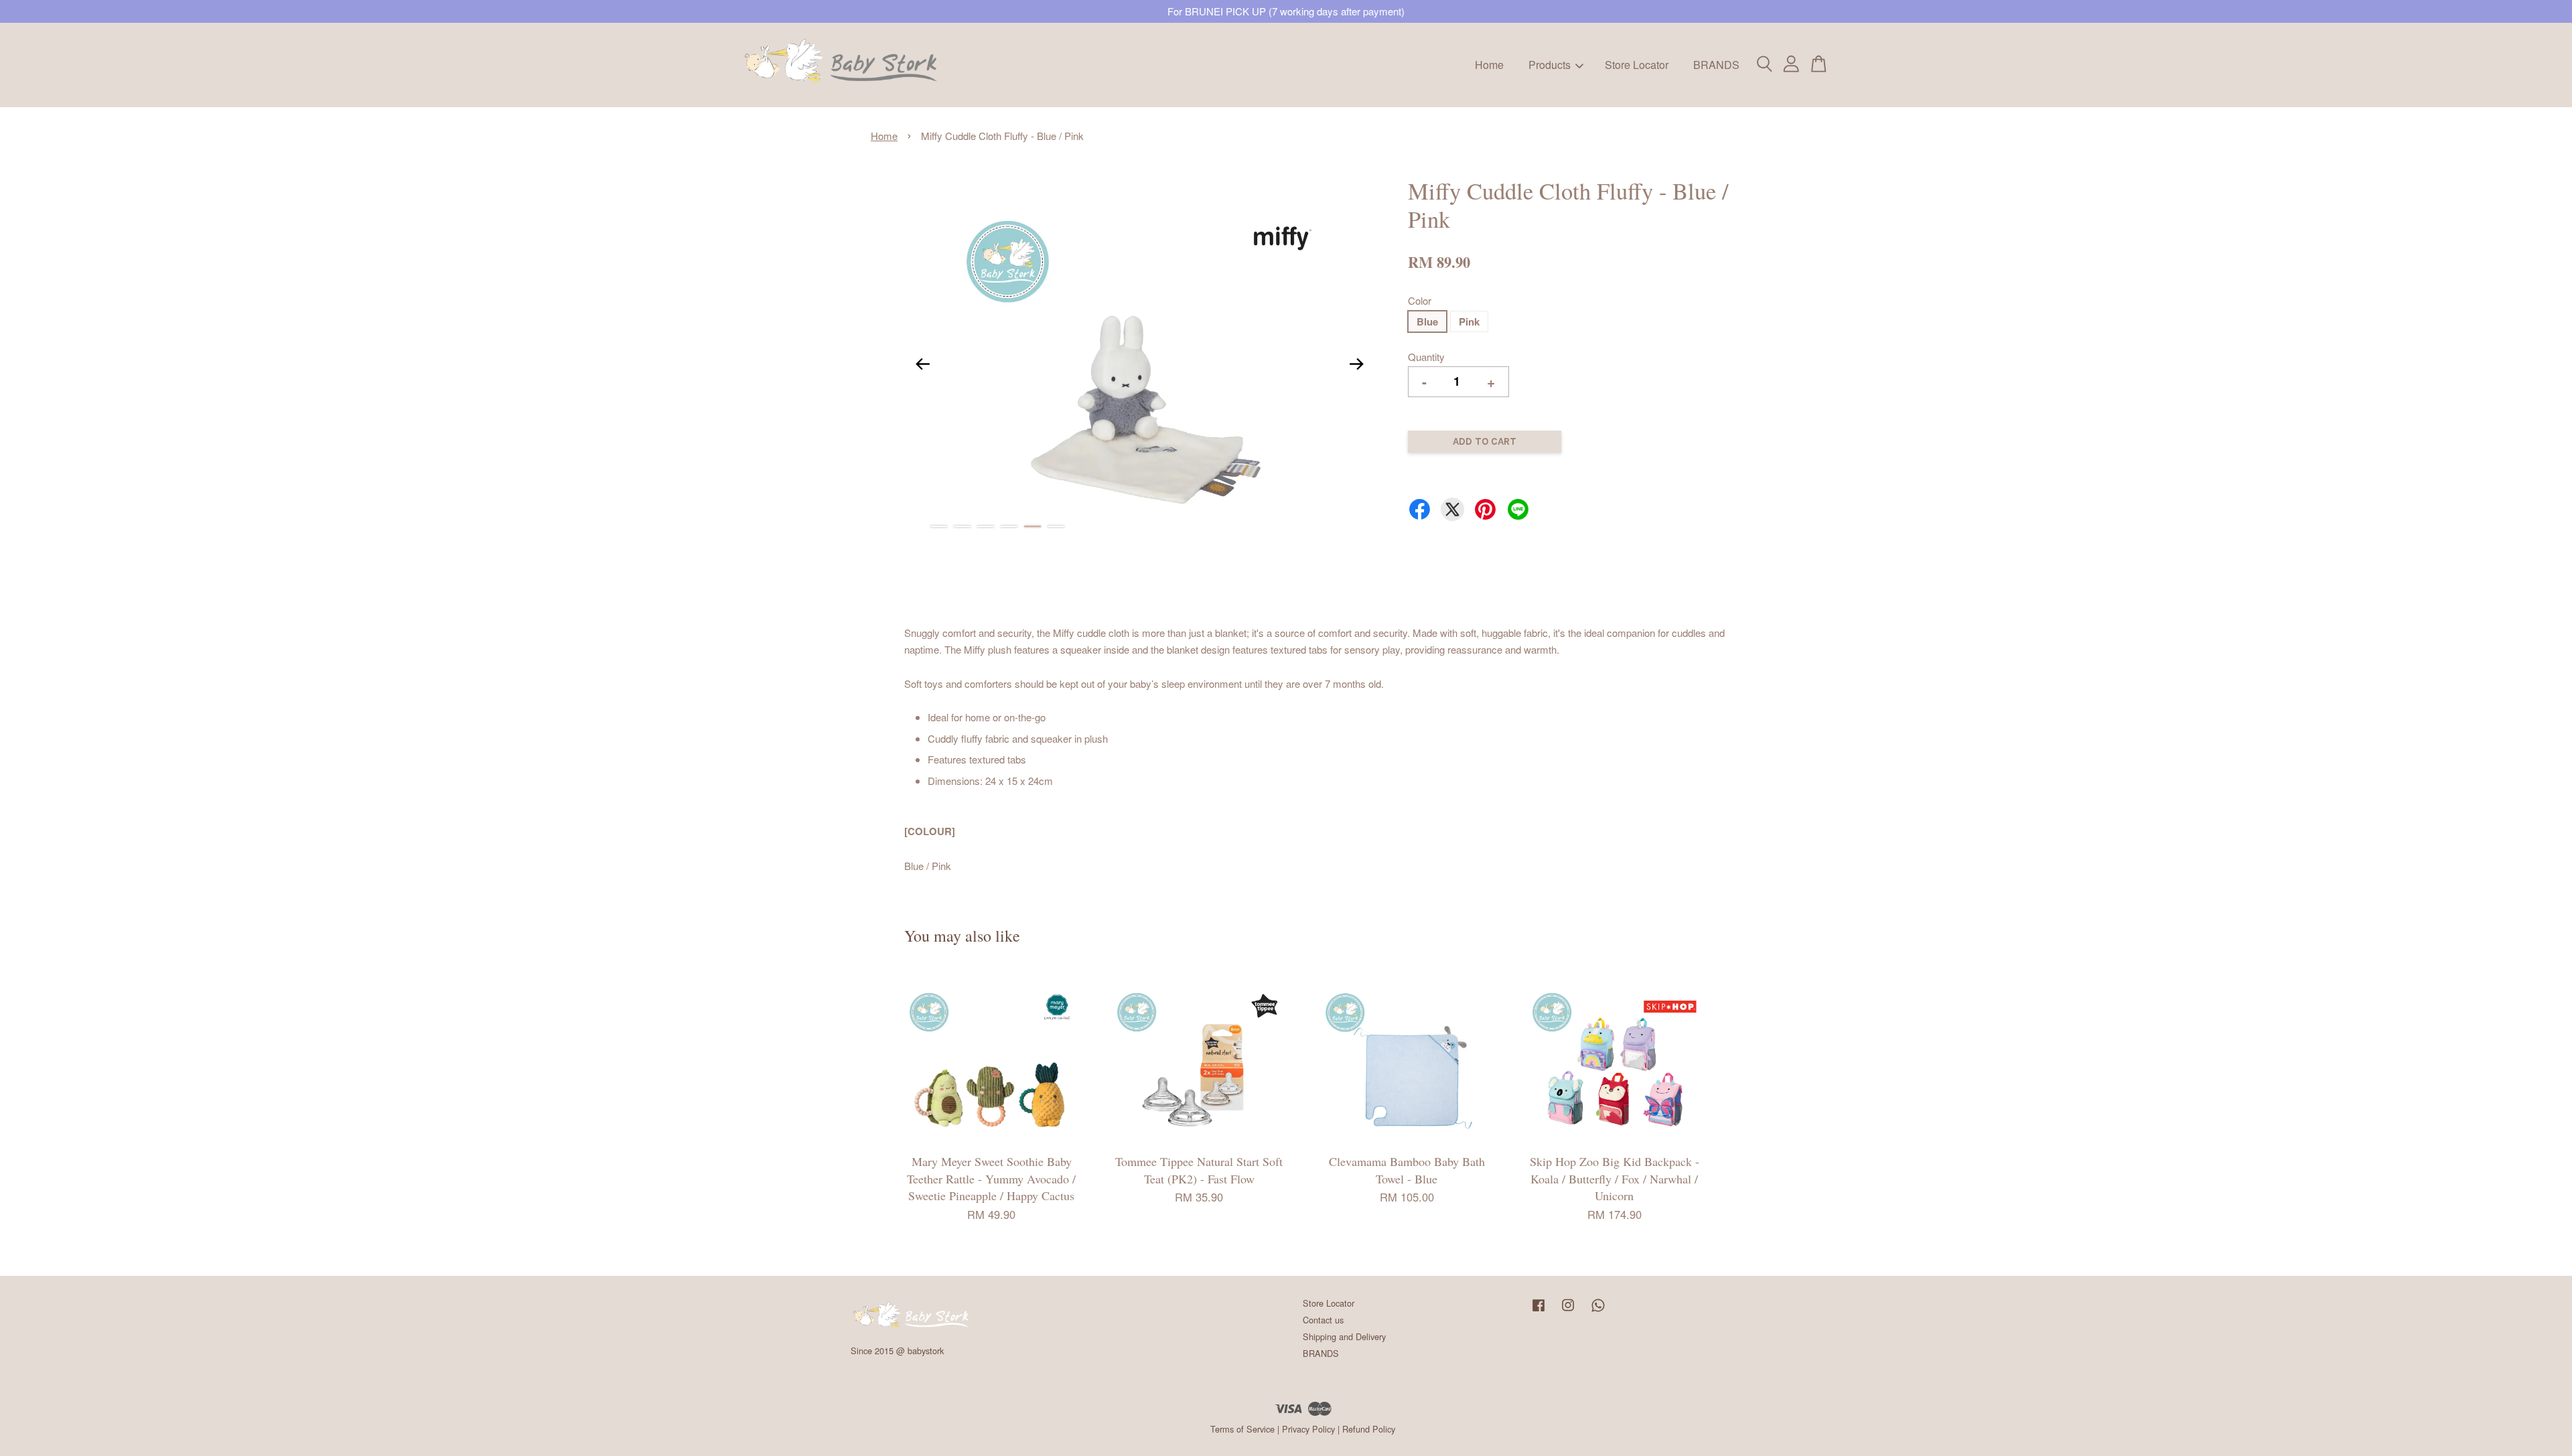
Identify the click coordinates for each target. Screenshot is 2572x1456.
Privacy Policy (1308, 1429)
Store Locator (1637, 65)
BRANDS (1716, 65)
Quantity (1426, 357)
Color (1420, 300)
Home (1489, 65)
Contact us (1323, 1320)
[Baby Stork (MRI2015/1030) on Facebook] (1539, 1311)
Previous (922, 364)
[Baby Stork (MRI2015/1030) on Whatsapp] (1598, 1311)
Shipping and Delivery (1344, 1336)
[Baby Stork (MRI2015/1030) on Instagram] (1568, 1311)
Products (1550, 65)
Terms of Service (1242, 1429)
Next (1356, 364)
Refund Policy (1369, 1429)
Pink (1469, 321)
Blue (1427, 321)
